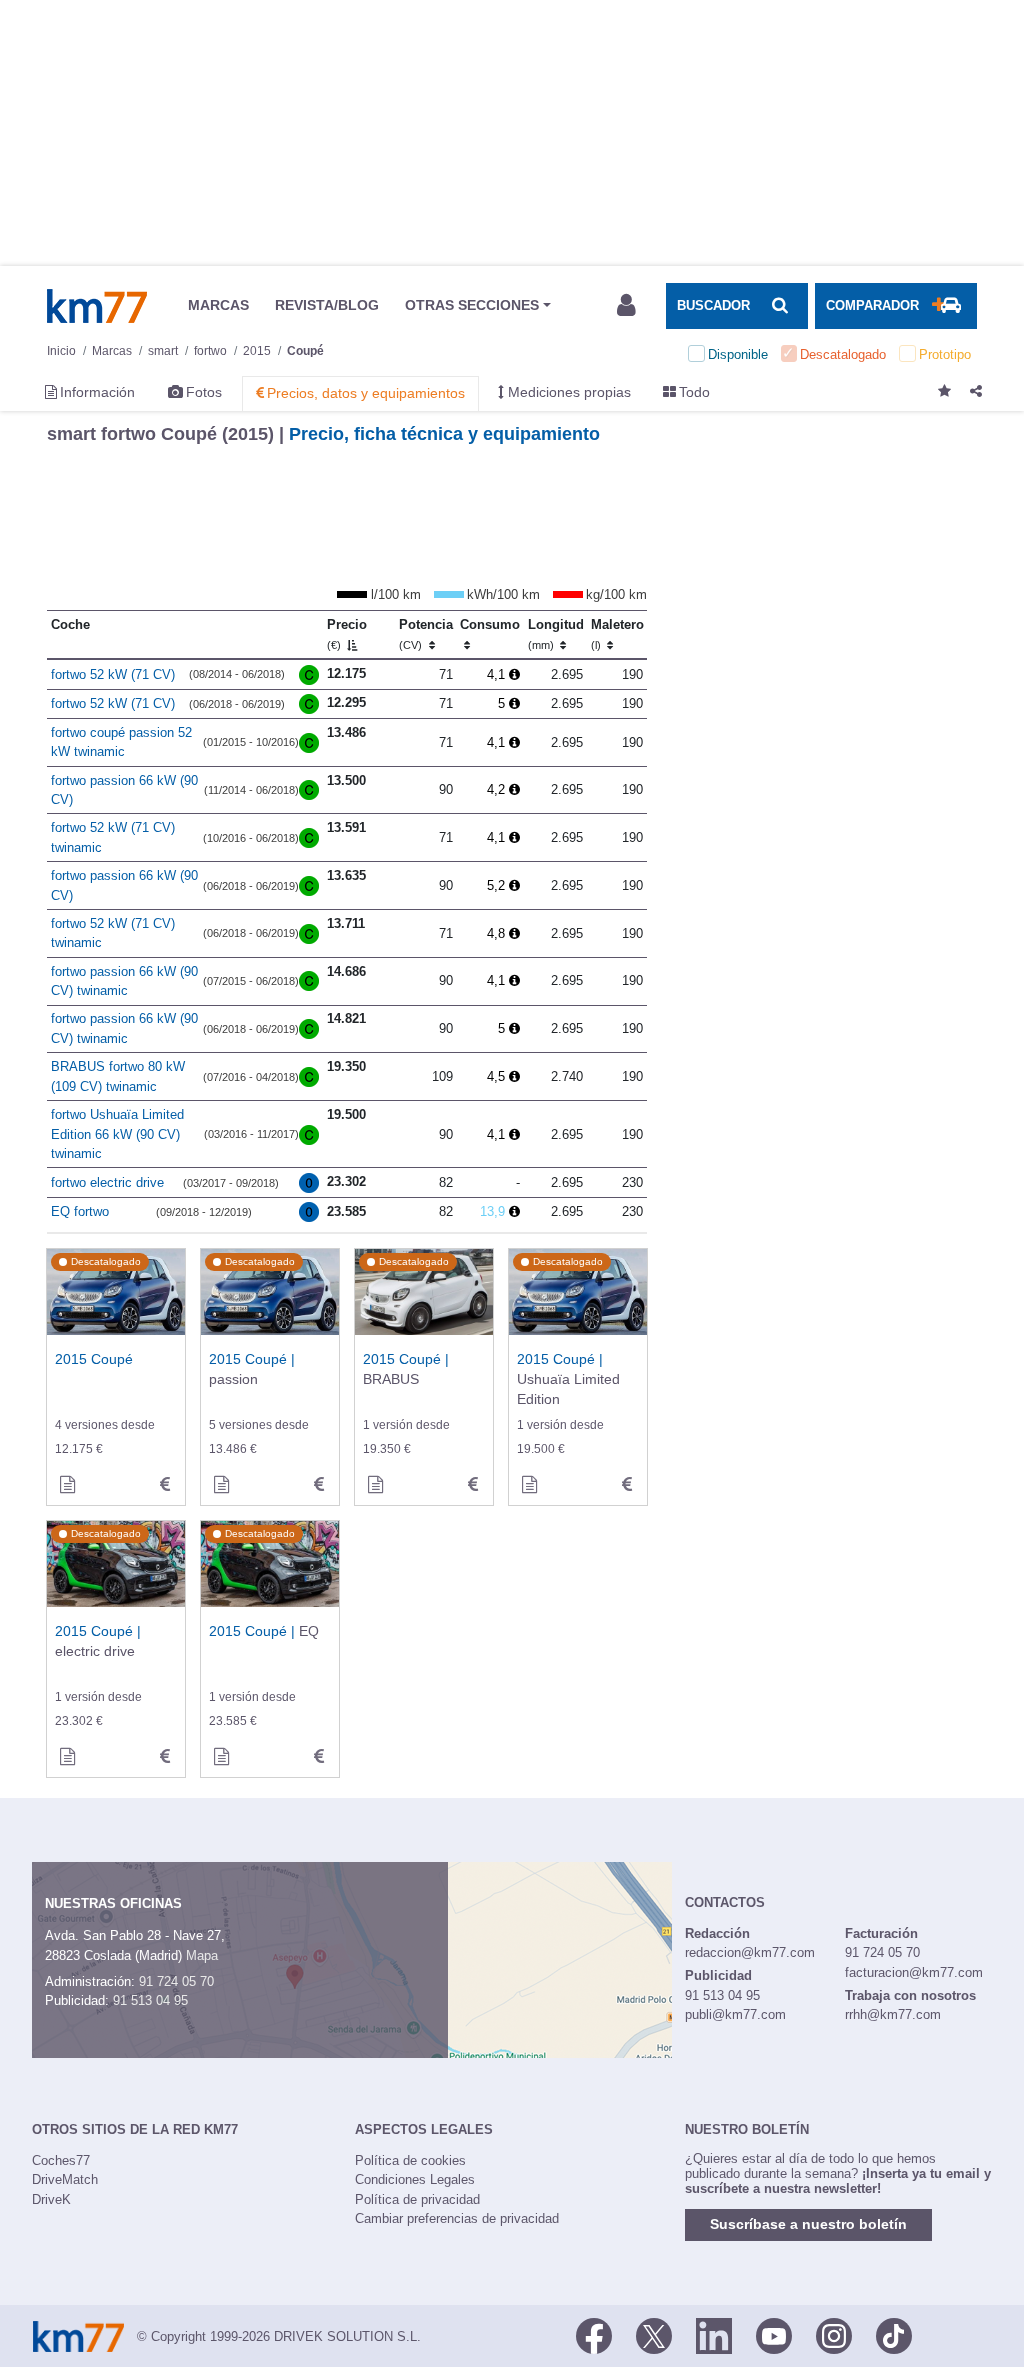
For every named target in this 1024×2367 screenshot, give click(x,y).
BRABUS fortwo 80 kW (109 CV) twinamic (118, 1076)
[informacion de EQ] (221, 1757)
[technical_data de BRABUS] (473, 1485)
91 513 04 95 (150, 2000)
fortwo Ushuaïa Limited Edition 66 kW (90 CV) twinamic (117, 1134)
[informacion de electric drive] (67, 1757)
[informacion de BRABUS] (375, 1485)
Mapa (202, 1955)
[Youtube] (774, 2335)
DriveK (51, 2199)
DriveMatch (65, 2179)
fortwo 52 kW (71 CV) (113, 674)
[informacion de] (67, 1485)
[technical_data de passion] (319, 1485)
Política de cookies (410, 2160)
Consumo (490, 624)
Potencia (426, 634)
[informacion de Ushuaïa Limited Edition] (529, 1485)
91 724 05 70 (176, 1981)
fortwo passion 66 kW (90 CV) (124, 790)
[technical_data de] (165, 1485)
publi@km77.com (735, 2014)
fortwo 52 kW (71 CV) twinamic (113, 837)
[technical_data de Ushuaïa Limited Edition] (627, 1485)
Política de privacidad (417, 2199)
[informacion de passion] (221, 1485)
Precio (347, 634)
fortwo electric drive (107, 1182)
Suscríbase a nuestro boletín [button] (808, 2224)
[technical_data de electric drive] (165, 1757)
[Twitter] (654, 2335)
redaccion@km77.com (750, 1952)
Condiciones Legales (415, 2179)
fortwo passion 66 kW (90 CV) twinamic (124, 981)
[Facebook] (594, 2335)
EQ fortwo (80, 1211)
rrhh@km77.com (893, 2014)
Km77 (97, 306)
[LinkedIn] (714, 2335)
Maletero (617, 634)
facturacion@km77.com (914, 1972)
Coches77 (61, 2160)
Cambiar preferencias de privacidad (457, 2218)
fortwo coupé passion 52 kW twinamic (121, 742)
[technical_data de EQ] (319, 1757)
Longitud (556, 634)
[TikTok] (894, 2335)
